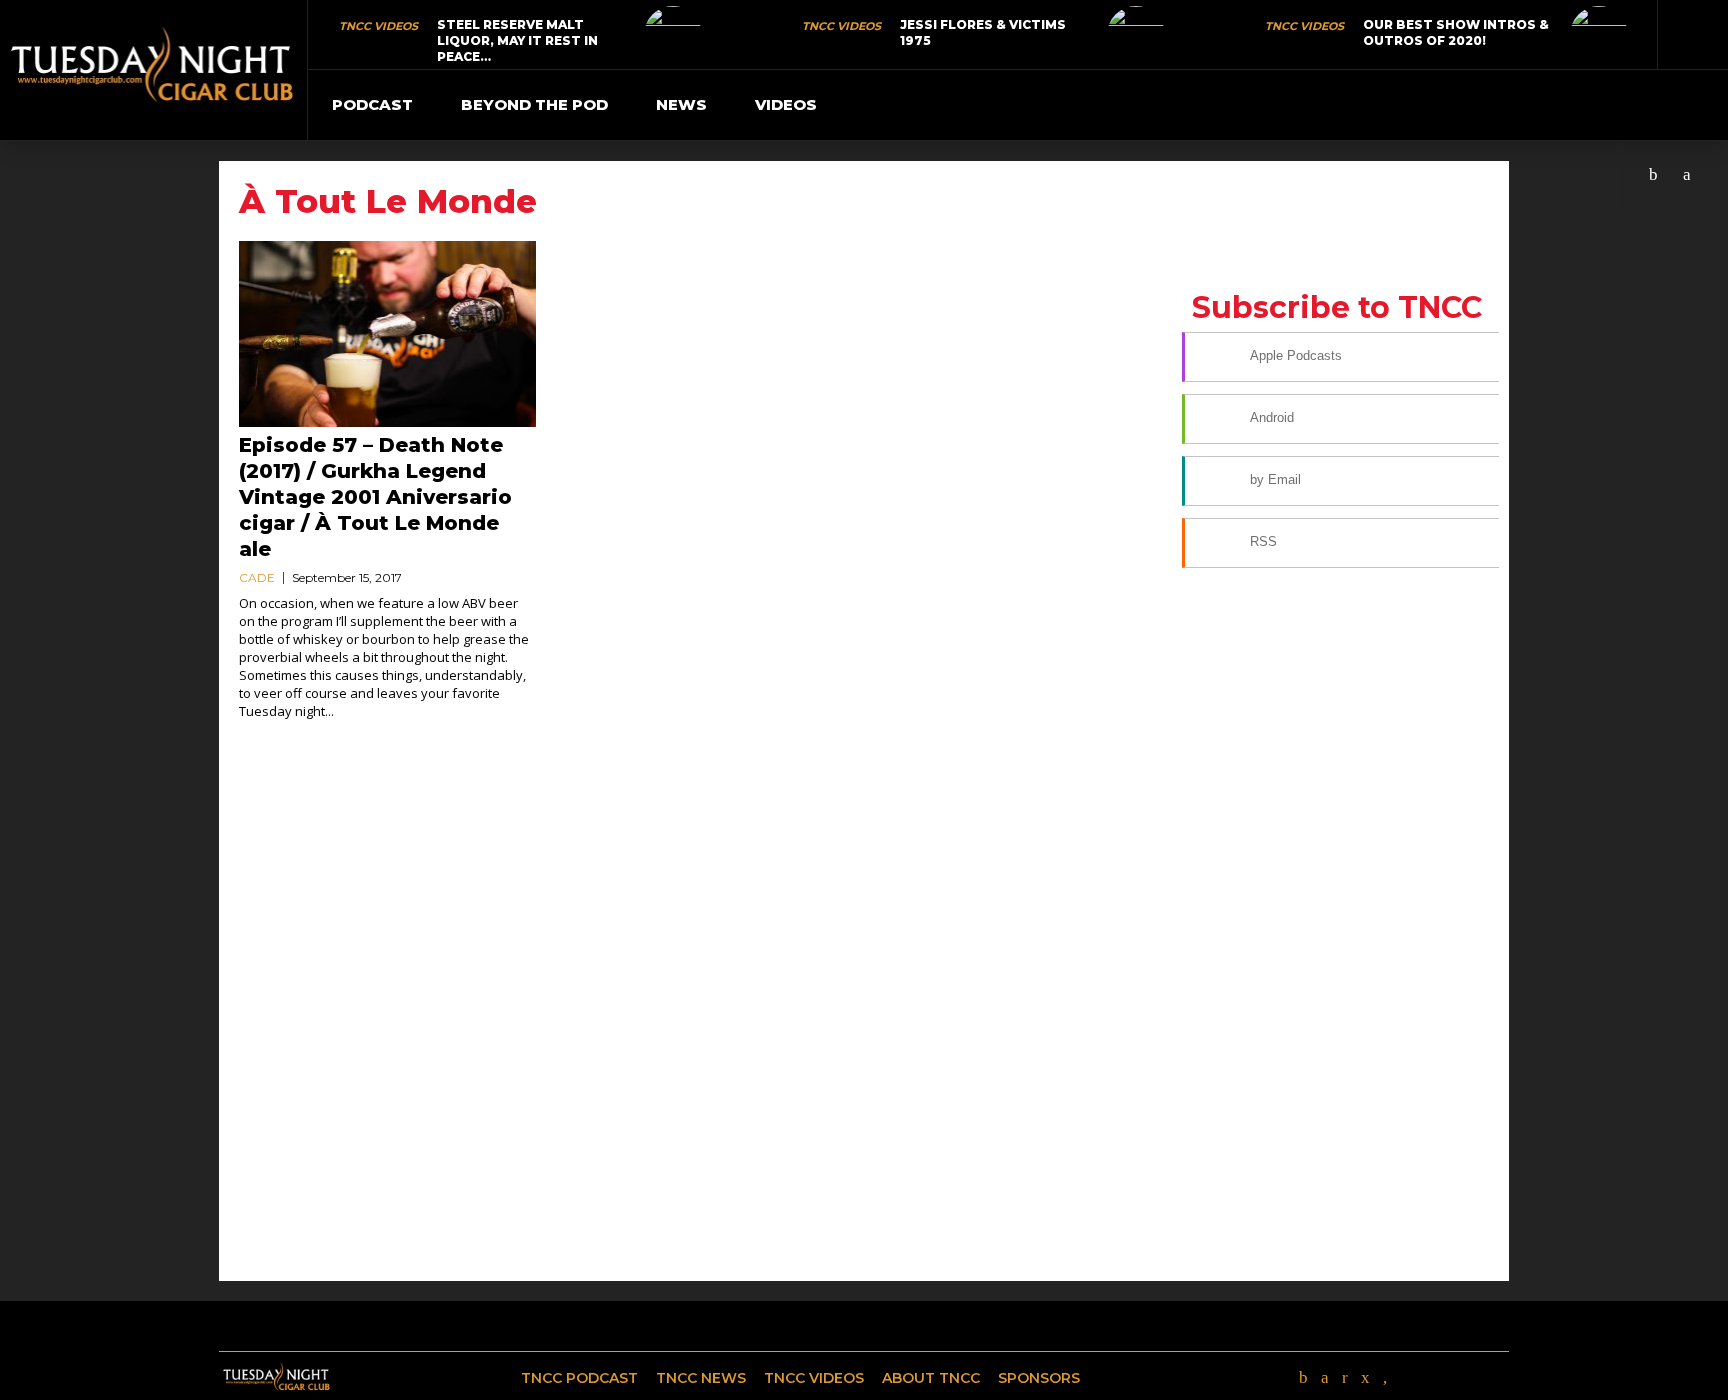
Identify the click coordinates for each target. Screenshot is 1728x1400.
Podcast (372, 104)
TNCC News (701, 1378)
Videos (786, 104)
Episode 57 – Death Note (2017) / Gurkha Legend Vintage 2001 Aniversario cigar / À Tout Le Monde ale (375, 497)
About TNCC (931, 1378)
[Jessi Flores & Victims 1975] (1136, 35)
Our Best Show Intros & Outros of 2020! (1456, 32)
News (681, 104)
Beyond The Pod (534, 104)
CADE (257, 577)
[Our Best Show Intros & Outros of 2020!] (1599, 35)
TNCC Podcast (579, 1378)
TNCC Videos (378, 26)
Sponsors (1039, 1378)
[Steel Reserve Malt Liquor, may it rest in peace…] (673, 35)
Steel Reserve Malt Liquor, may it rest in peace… (517, 40)
